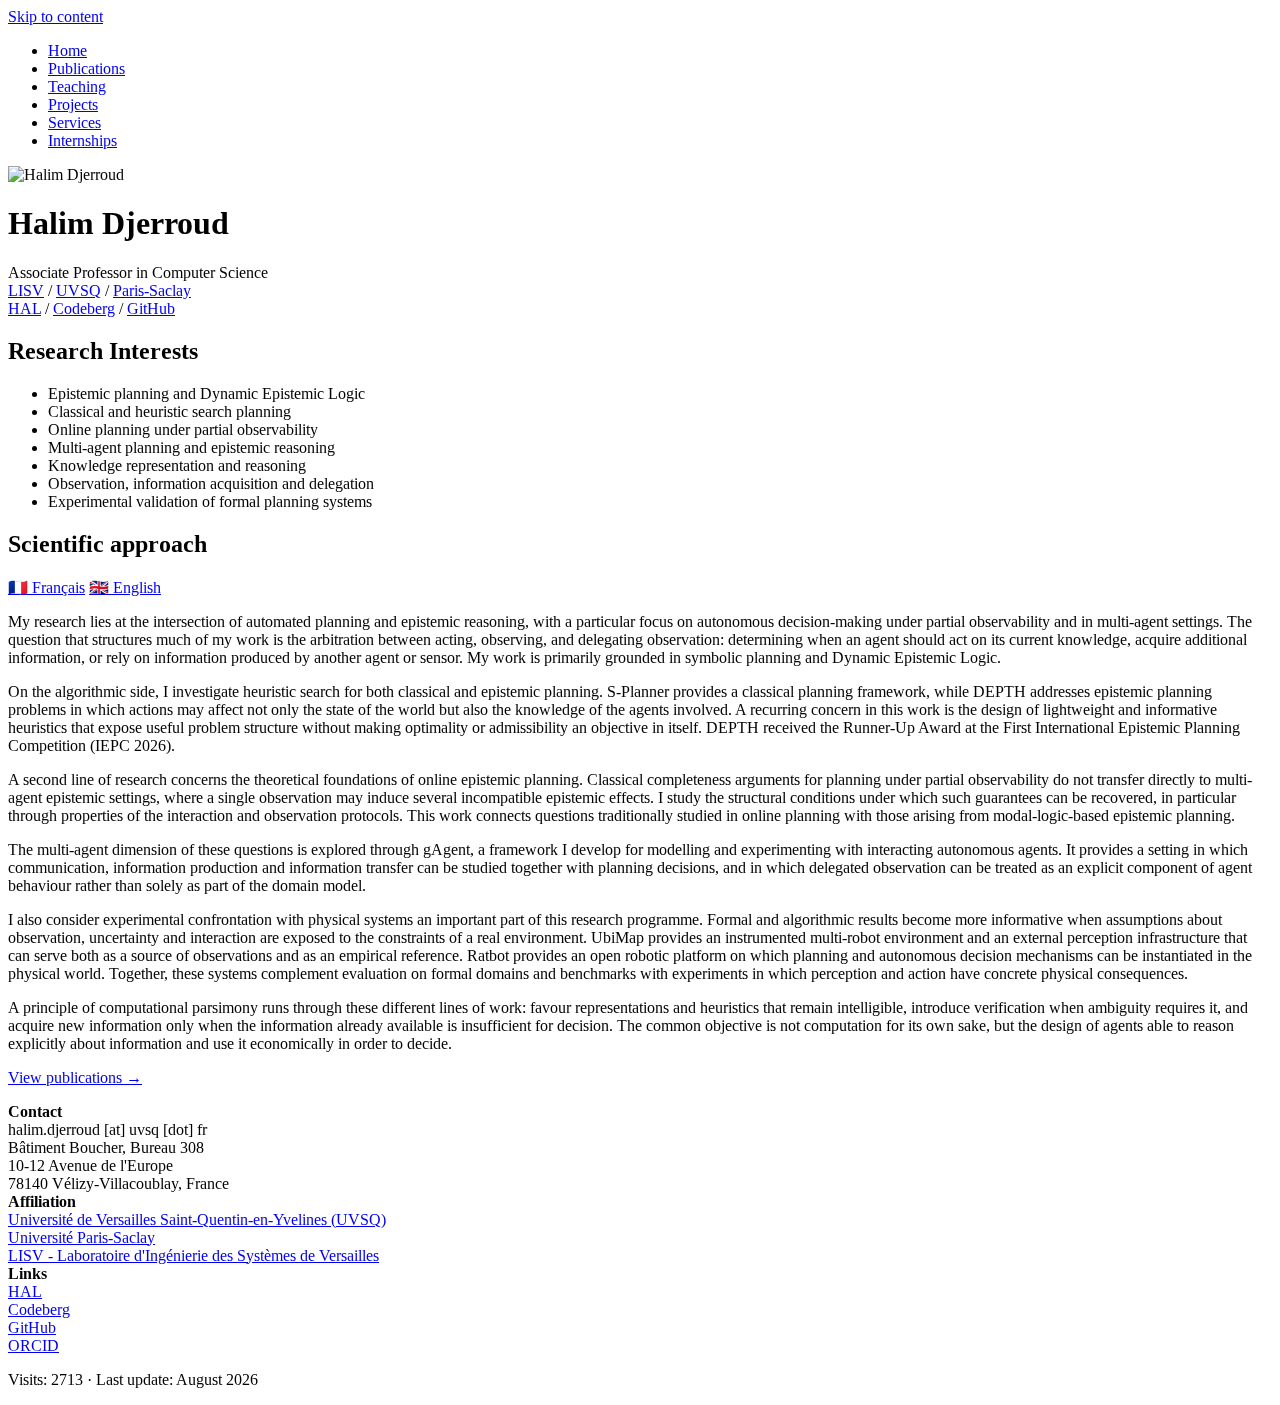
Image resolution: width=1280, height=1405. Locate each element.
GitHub (151, 308)
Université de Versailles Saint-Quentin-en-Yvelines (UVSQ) (197, 1219)
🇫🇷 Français (46, 587)
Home (67, 50)
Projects (73, 104)
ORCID (33, 1345)
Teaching (77, 86)
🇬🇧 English (125, 587)
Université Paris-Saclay (81, 1237)
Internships (82, 140)
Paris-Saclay (152, 290)
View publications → (75, 1077)
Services (74, 122)
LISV (26, 290)
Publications (86, 68)
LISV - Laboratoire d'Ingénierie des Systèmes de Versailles (193, 1255)
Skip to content (55, 16)
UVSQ (78, 290)
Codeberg (84, 308)
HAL (24, 308)
